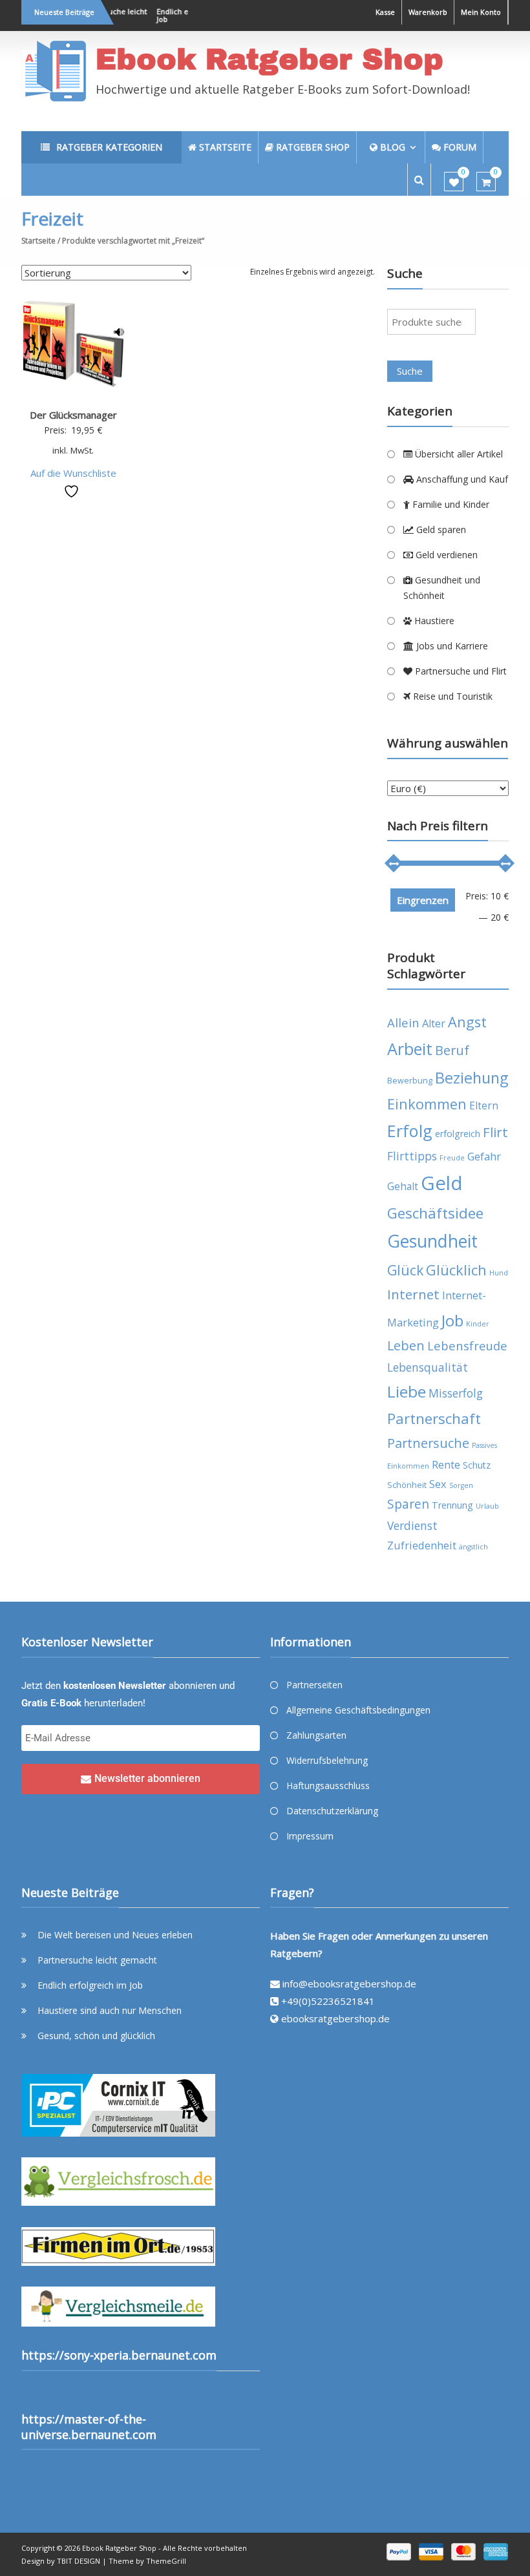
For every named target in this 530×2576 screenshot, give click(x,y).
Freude (452, 1158)
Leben (406, 1346)
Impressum (310, 1836)
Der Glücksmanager (73, 415)
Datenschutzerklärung (332, 1811)
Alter (434, 1023)
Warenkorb (428, 12)
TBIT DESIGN (79, 2561)
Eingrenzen (423, 900)
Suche (410, 371)
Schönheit (407, 1485)
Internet (413, 1294)
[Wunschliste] (454, 182)
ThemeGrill (166, 2561)
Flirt (495, 1132)
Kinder (478, 1324)
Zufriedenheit (422, 1545)
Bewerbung (410, 1081)
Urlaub (487, 1506)
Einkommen (427, 1104)
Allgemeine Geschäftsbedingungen (358, 1710)
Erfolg (410, 1131)
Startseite (38, 241)
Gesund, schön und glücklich (96, 2036)
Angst (467, 1022)
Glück (405, 1270)
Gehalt (403, 1186)
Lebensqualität (428, 1367)
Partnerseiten (314, 1685)
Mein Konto (481, 12)
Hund (499, 1273)
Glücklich (456, 1270)
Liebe (407, 1391)
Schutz (477, 1465)
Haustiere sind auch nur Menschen (110, 2010)
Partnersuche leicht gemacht (97, 1960)
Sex (438, 1484)
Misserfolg (456, 1393)
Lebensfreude (467, 1346)
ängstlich (473, 1547)
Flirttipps (412, 1156)
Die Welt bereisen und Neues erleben (115, 1935)
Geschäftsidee (435, 1213)
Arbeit (410, 1049)
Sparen (408, 1504)
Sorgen (461, 1485)
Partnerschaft (434, 1419)
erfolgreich (458, 1134)
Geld (442, 1183)
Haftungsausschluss (328, 1785)
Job (452, 1320)
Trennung (452, 1505)
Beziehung (472, 1078)
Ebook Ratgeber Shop (270, 59)
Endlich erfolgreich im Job (90, 1985)
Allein (403, 1022)
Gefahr (484, 1156)
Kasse (385, 12)
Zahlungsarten (316, 1735)
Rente (446, 1464)
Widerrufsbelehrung (327, 1760)
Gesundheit (432, 1241)
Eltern (484, 1105)
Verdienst (412, 1525)
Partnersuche (428, 1443)
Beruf (452, 1050)
